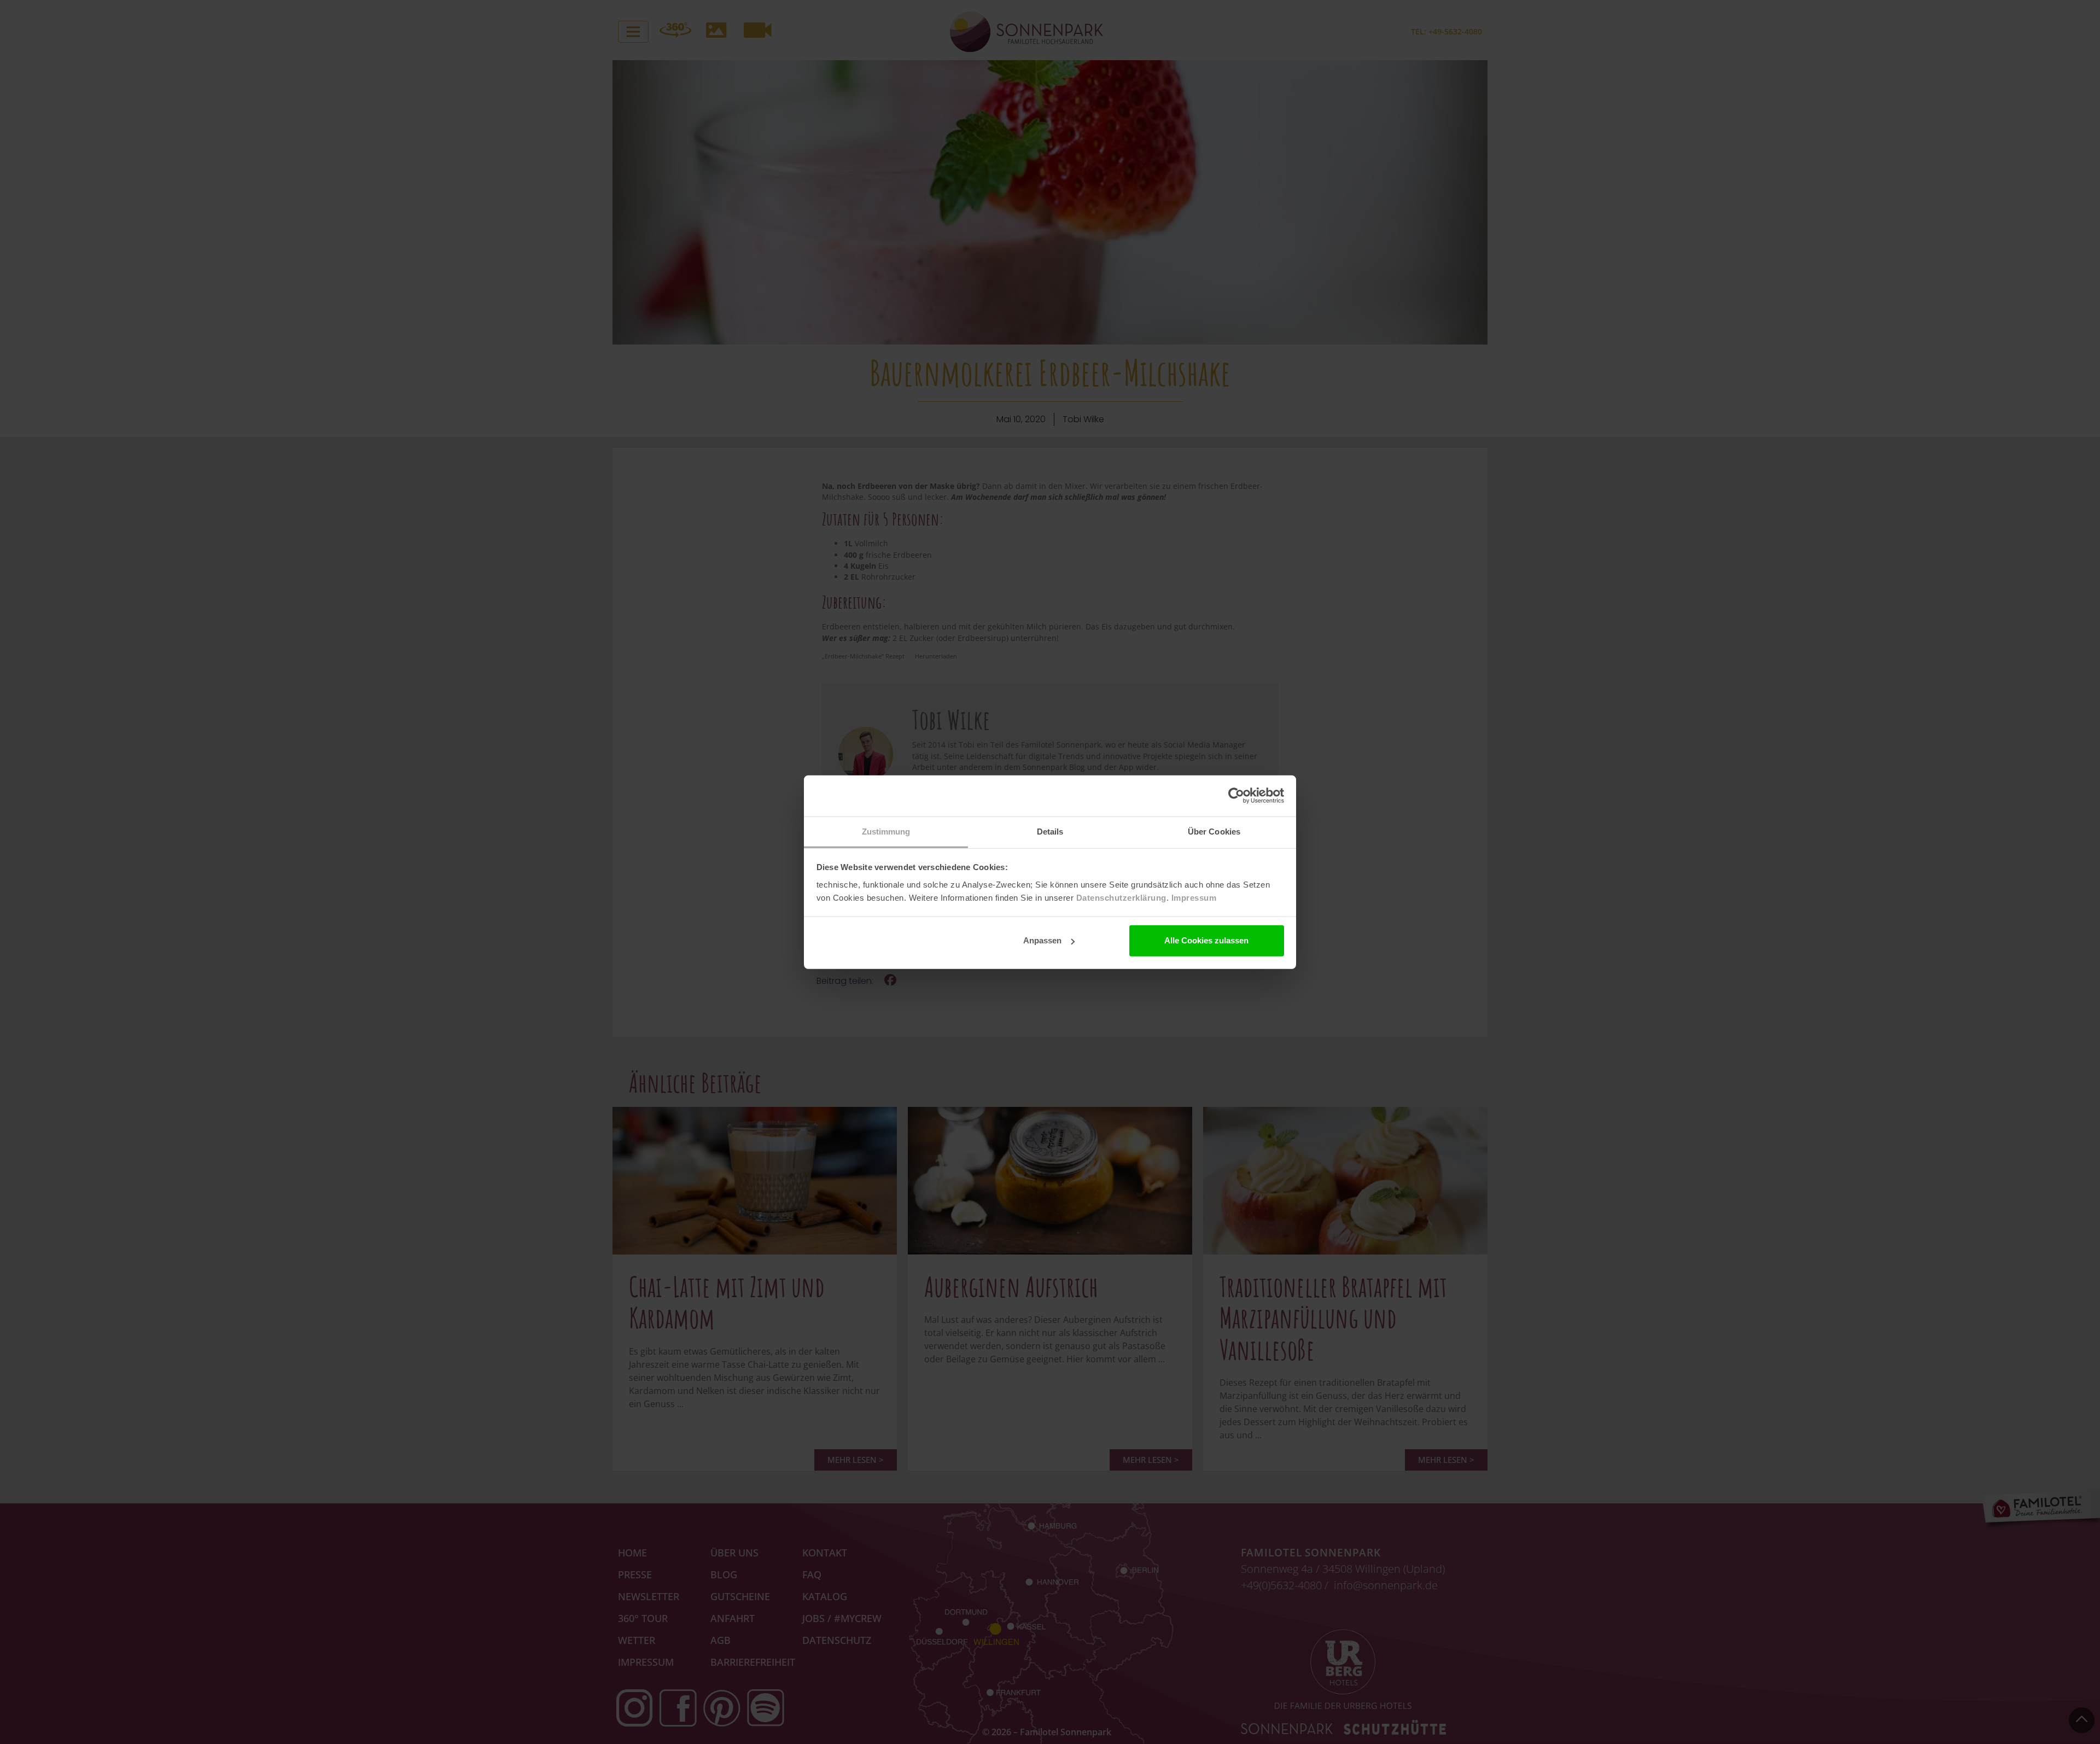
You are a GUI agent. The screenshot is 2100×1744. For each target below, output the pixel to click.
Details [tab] (1050, 831)
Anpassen (1042, 940)
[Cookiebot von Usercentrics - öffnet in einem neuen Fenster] (1236, 796)
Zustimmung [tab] (886, 831)
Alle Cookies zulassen (1206, 940)
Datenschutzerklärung (1121, 897)
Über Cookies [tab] (1214, 831)
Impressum (1194, 897)
